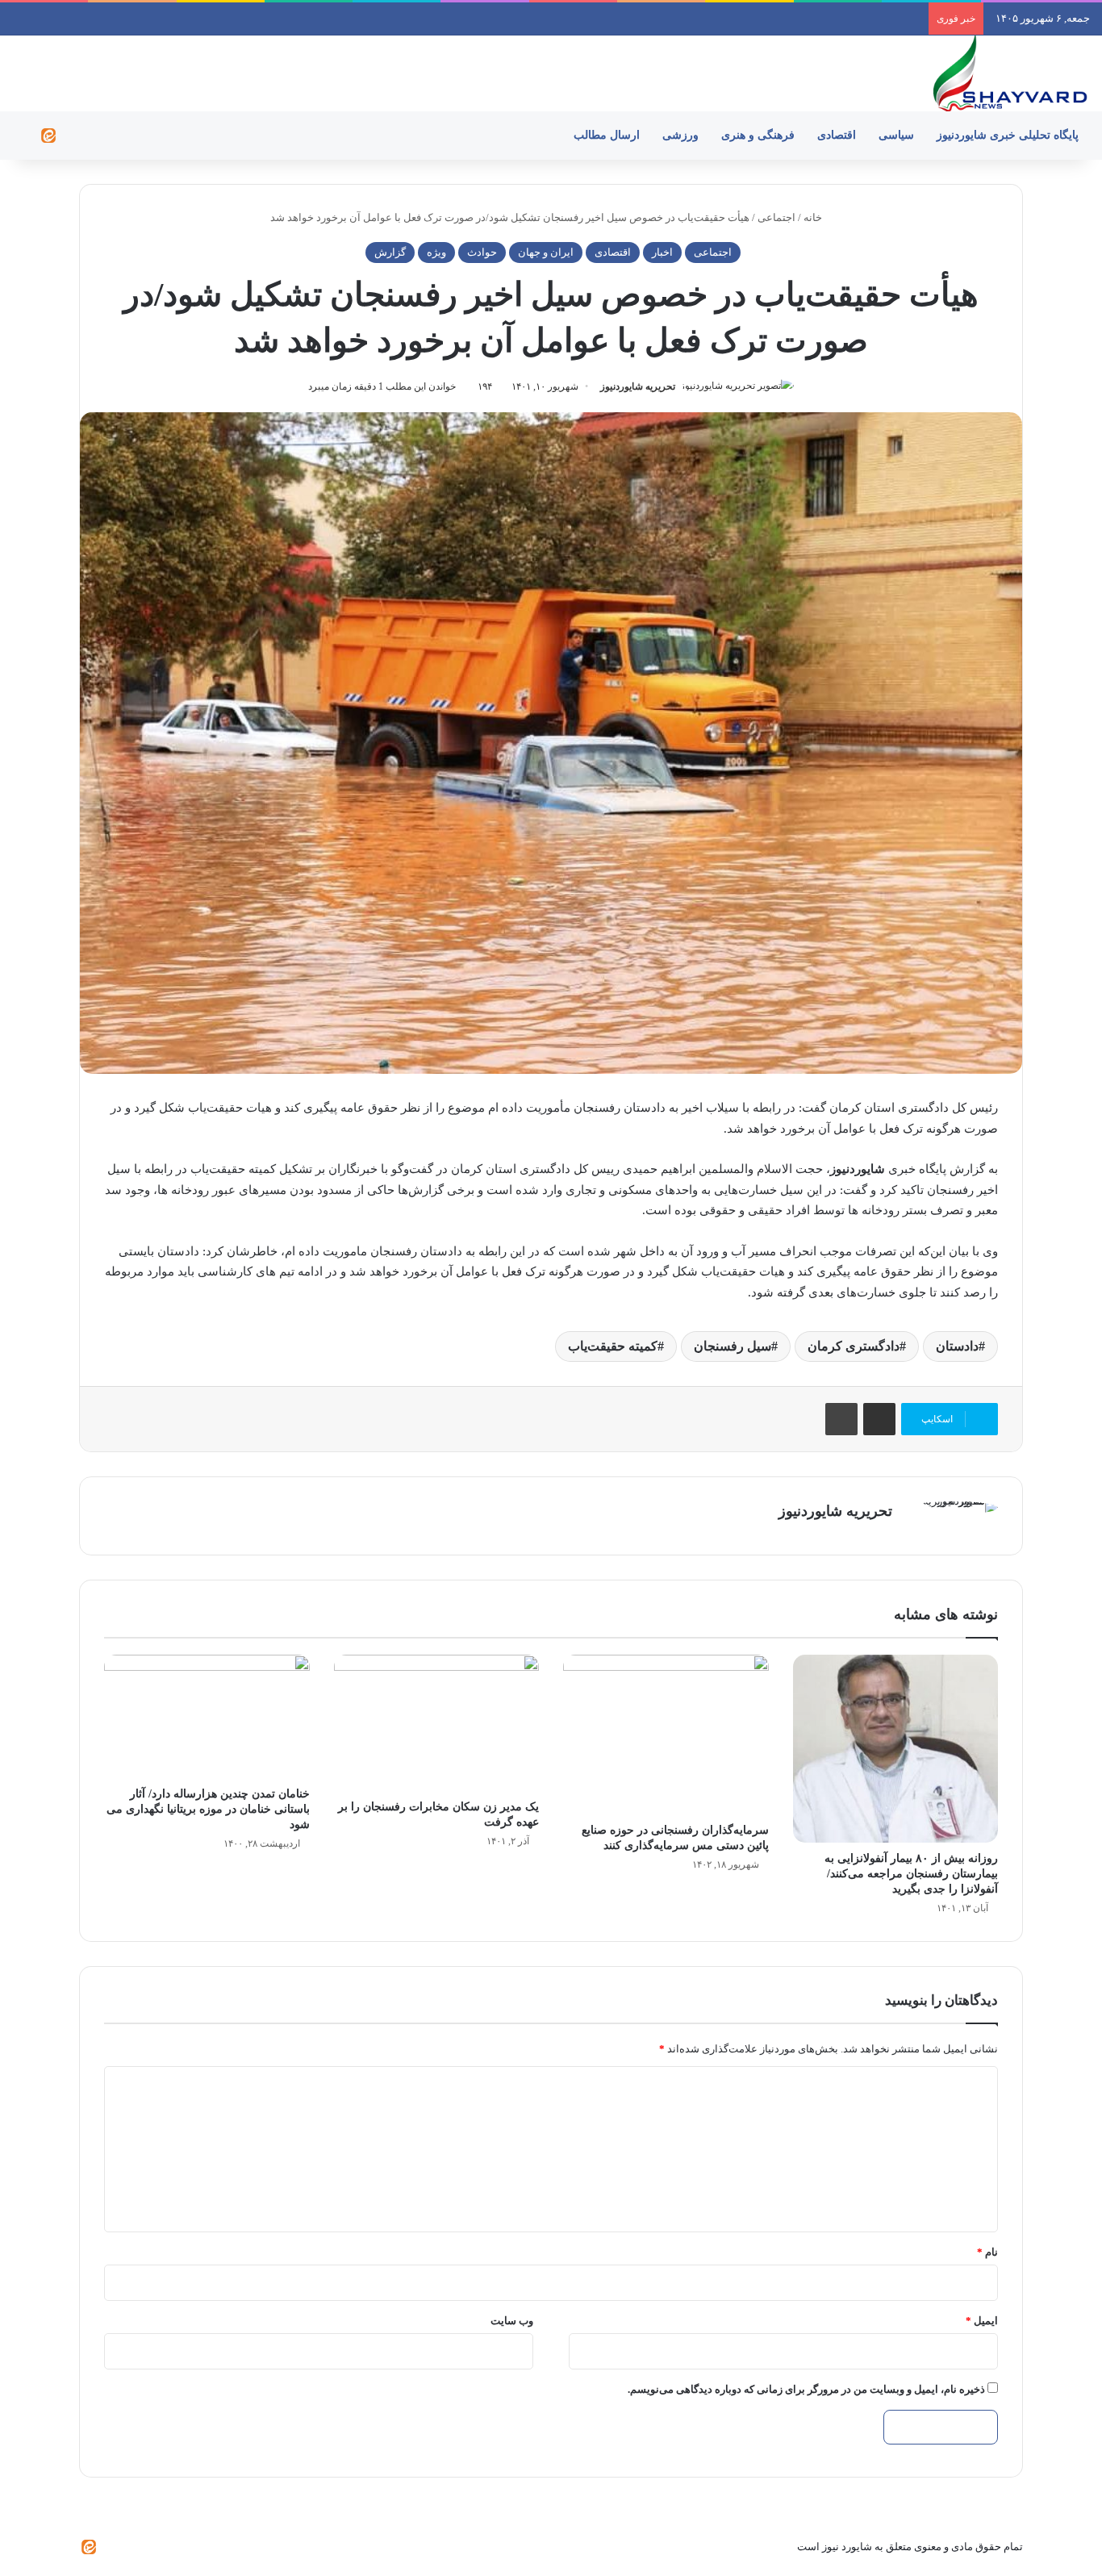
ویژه (436, 252)
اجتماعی (776, 217)
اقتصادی (837, 135)
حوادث (482, 252)
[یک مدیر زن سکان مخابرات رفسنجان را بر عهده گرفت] (437, 1723)
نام (987, 2252)
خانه (814, 217)
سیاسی (896, 135)
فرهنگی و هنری (758, 135)
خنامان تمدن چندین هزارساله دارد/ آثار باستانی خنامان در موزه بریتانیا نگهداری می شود (208, 1809)
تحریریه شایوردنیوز (638, 386)
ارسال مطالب (607, 135)
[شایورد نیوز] (1009, 73)
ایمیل (982, 2321)
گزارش (390, 252)
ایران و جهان (546, 252)
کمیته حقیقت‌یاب (613, 1346)
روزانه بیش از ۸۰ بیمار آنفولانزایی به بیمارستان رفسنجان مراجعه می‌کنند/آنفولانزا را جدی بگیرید (911, 1874)
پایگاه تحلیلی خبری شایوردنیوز (1008, 135)
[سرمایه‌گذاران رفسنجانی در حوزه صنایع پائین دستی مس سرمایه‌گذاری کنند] (666, 1735)
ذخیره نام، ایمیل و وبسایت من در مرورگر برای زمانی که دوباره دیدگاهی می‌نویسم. (806, 2389)
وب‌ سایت (512, 2321)
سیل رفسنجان (733, 1346)
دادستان (957, 1346)
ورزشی (680, 135)
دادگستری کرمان (854, 1346)
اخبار (662, 252)
